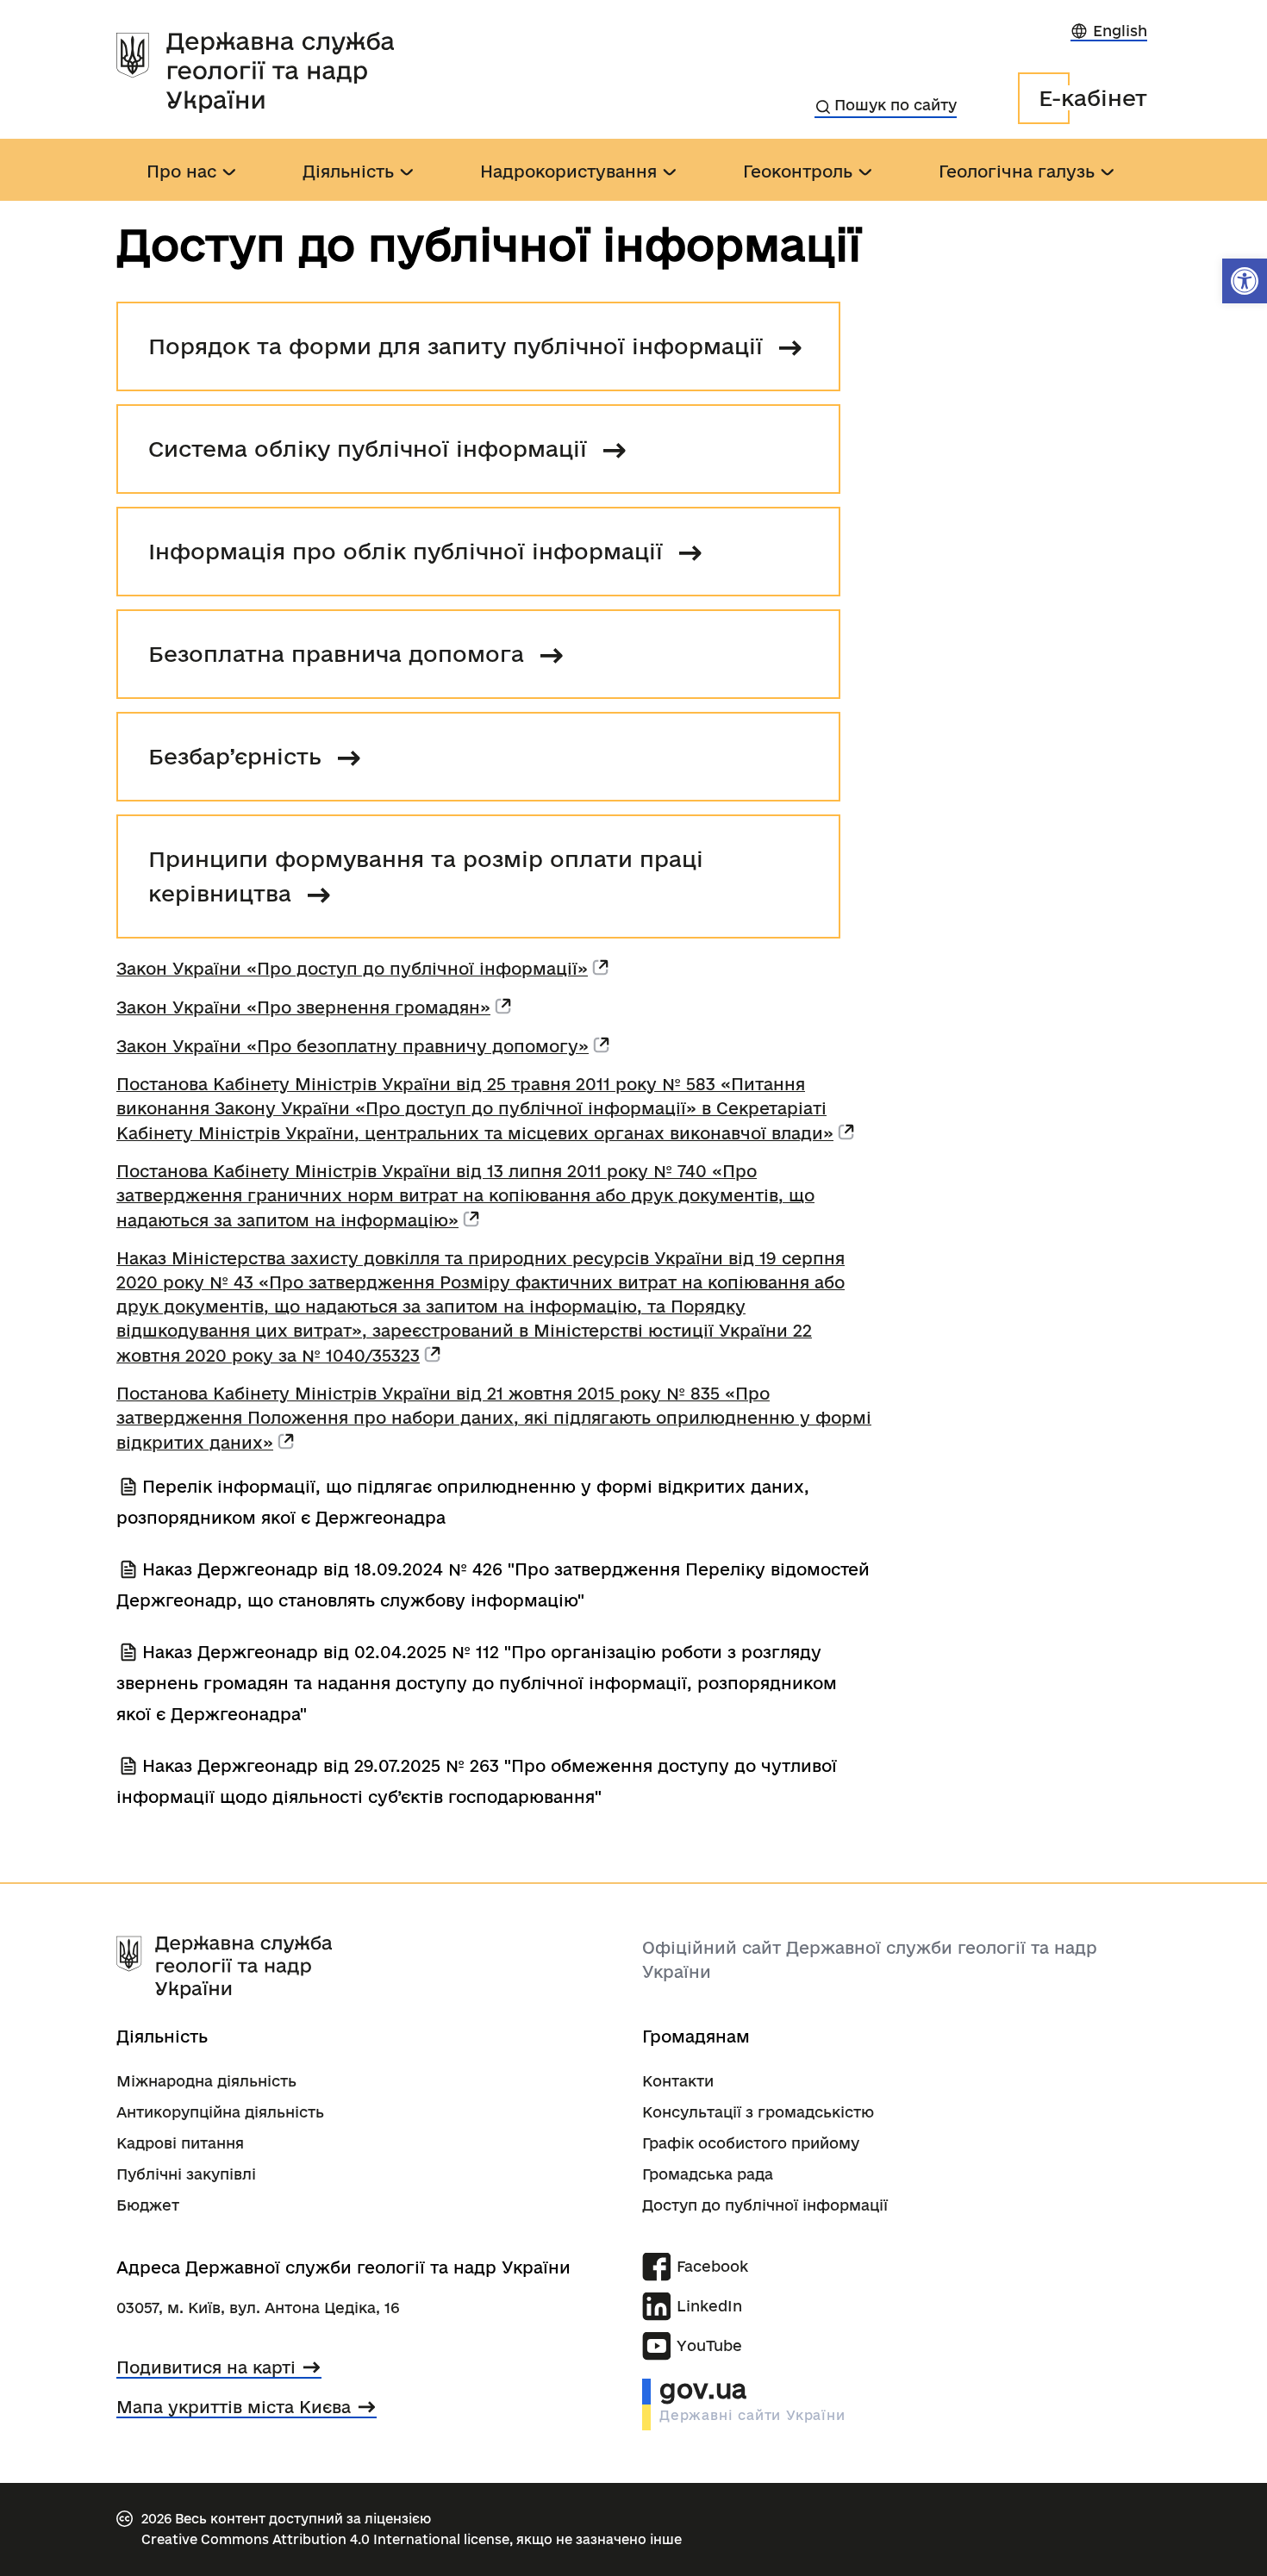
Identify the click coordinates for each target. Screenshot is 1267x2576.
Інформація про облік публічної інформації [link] (409, 551)
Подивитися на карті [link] (206, 2367)
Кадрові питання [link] (180, 2143)
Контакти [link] (678, 2081)
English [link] (1120, 31)
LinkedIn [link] (709, 2306)
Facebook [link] (712, 2266)
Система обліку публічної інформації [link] (371, 449)
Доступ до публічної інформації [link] (765, 2205)
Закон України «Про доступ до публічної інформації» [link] (352, 969)
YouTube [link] (709, 2345)
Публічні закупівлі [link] (186, 2174)
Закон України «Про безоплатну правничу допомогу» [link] (353, 1046)
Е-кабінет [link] (1093, 98)
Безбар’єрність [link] (238, 756)
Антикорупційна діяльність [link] (220, 2112)
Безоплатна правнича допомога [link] (340, 654)
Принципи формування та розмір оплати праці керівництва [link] (426, 876)
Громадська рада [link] (708, 2174)
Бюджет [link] (148, 2205)
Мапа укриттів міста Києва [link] (234, 2407)
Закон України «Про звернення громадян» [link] (303, 1007)
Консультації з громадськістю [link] (758, 2112)
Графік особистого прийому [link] (751, 2143)
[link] (1245, 281)
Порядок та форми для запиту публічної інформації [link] (459, 346)
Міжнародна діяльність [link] (206, 2081)
